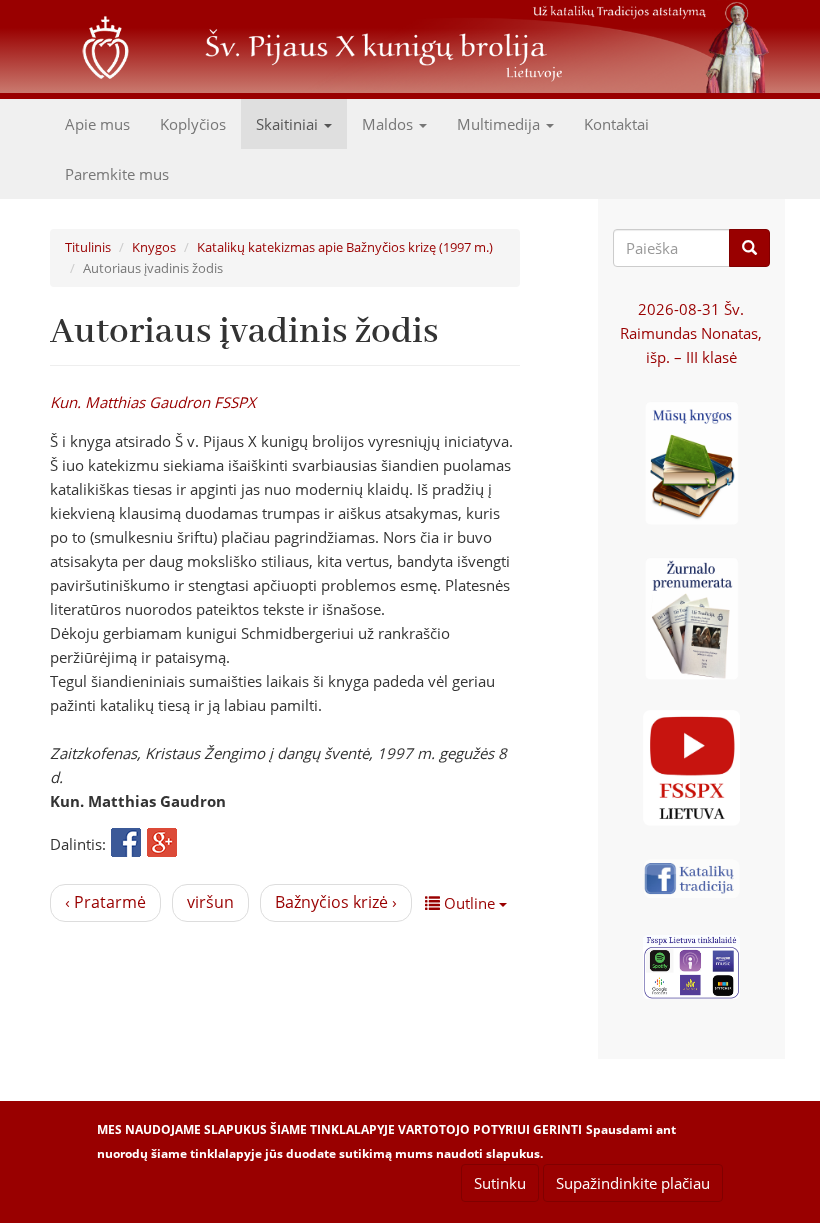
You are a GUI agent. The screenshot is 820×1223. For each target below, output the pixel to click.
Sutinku (500, 1183)
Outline (469, 903)
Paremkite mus (117, 174)
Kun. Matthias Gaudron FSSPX (153, 402)
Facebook (126, 844)
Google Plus (162, 844)
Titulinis (88, 247)
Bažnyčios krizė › (336, 902)
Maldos (389, 124)
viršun (210, 902)
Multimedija (500, 124)
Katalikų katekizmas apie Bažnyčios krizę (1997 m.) (345, 247)
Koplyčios (193, 124)
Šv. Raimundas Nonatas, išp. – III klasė (691, 333)
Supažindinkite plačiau (633, 1183)
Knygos (154, 247)
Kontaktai (616, 124)
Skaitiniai (289, 124)
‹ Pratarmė (105, 902)
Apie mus (97, 124)
